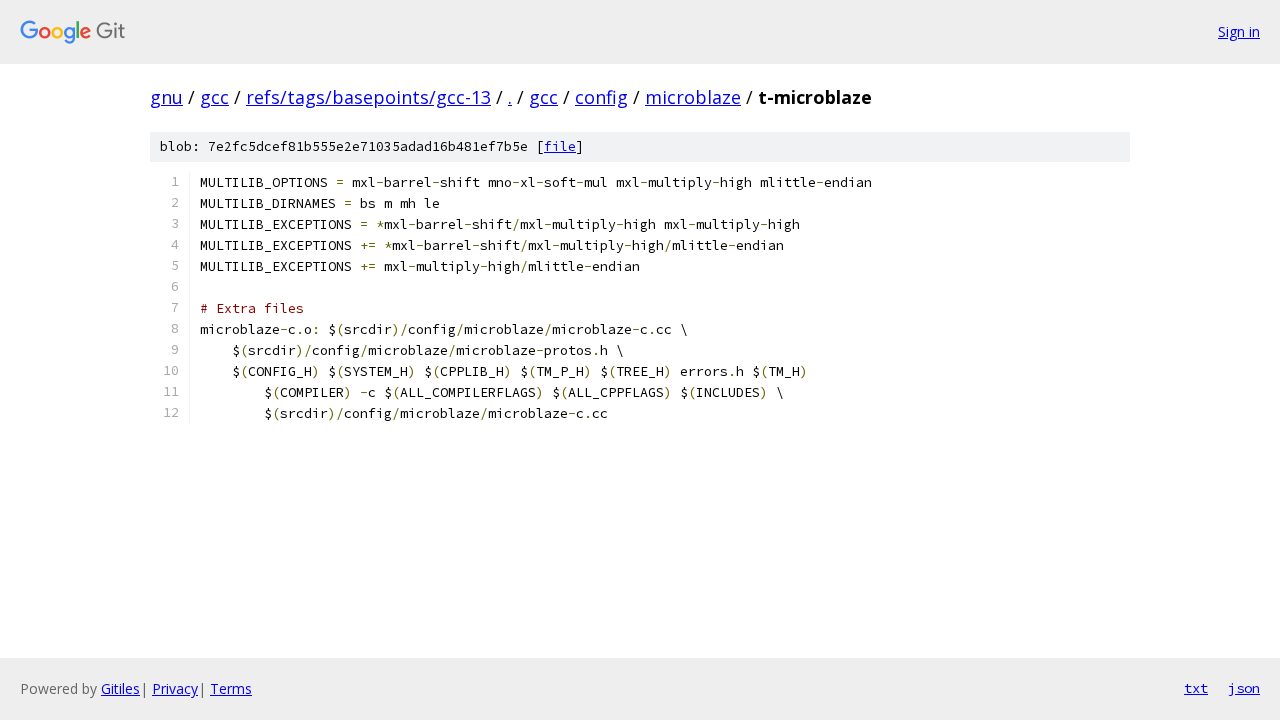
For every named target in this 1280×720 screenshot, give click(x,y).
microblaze (693, 97)
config (601, 97)
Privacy (175, 688)
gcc (214, 97)
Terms (231, 688)
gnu (166, 97)
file (560, 146)
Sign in (1239, 31)
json (1244, 688)
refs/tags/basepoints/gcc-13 (368, 97)
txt (1196, 688)
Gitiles (120, 688)
